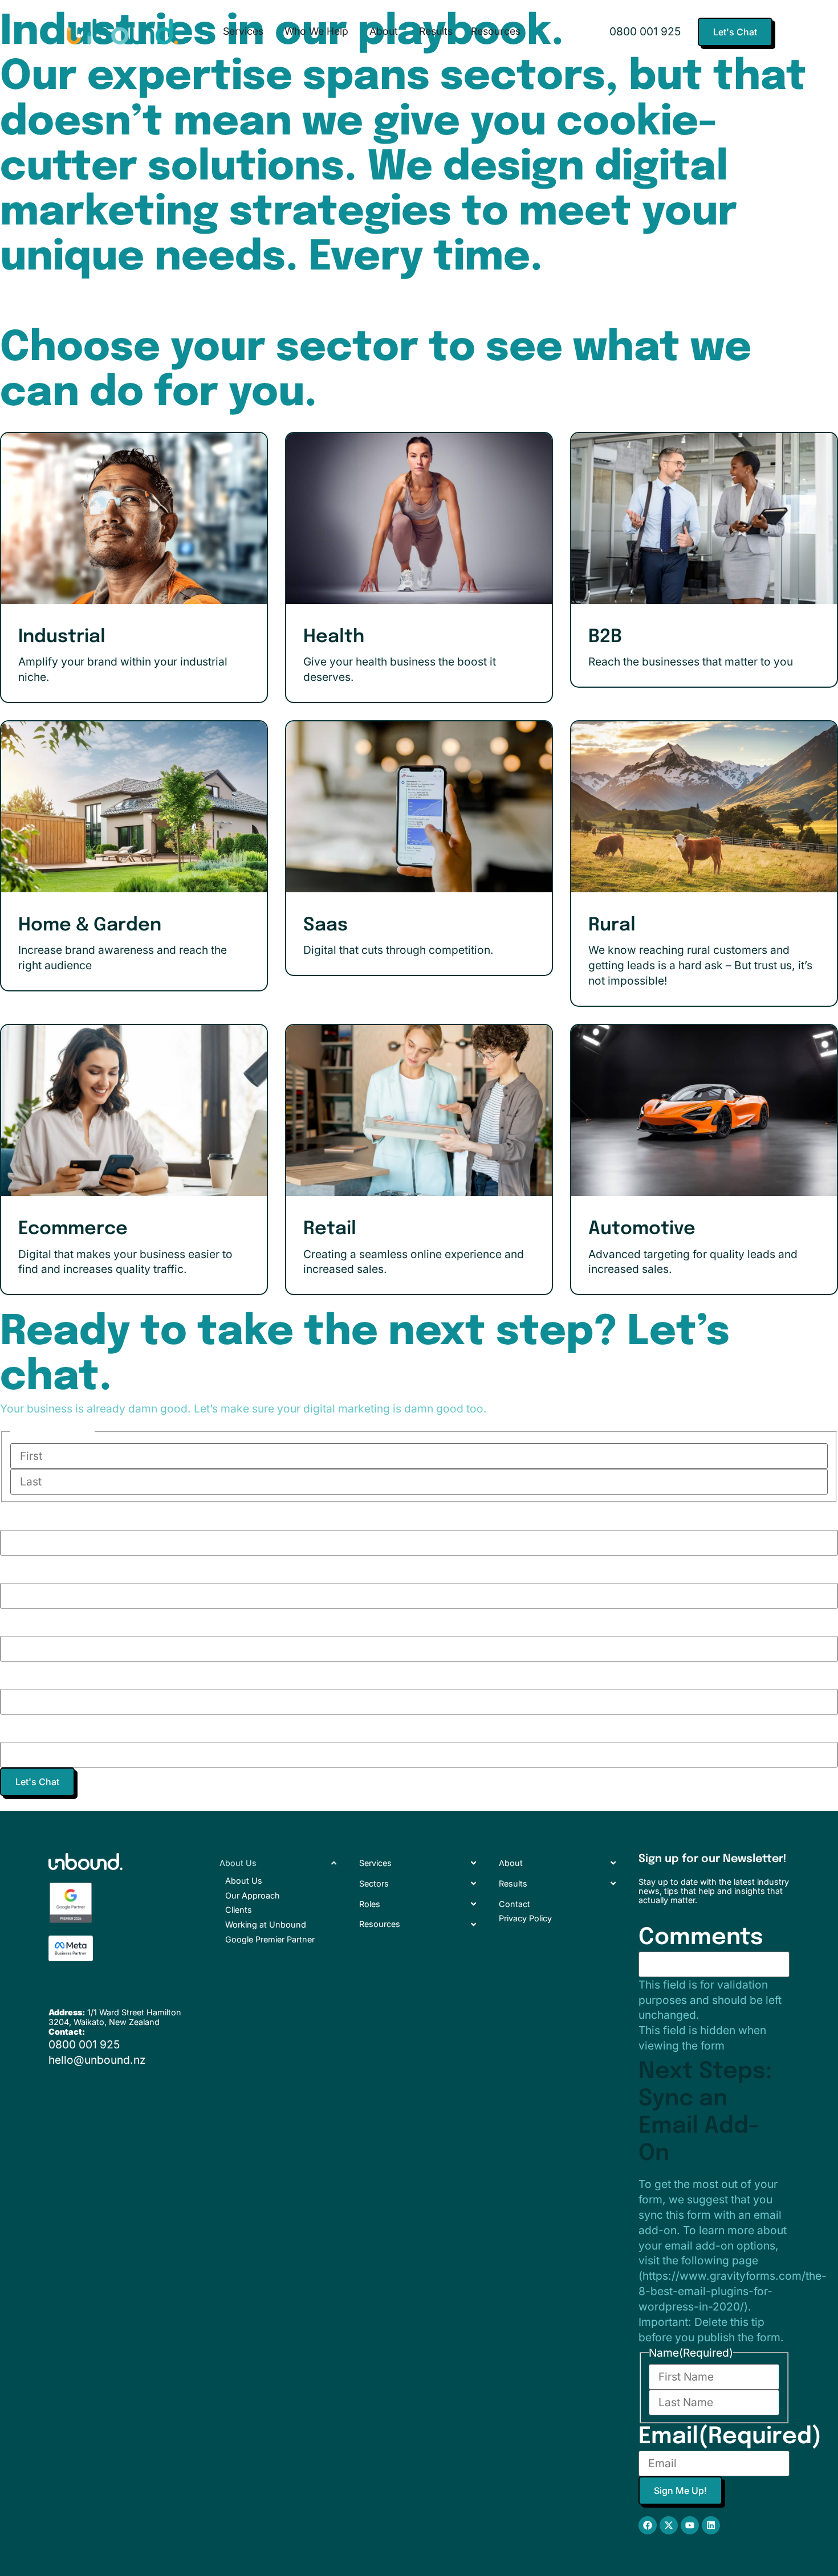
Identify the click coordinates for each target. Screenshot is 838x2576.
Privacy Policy (525, 1918)
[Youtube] (690, 2525)
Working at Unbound (266, 1924)
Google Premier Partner (270, 1939)
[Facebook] (648, 2525)
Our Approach (253, 1895)
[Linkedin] (711, 2525)
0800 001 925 (645, 31)
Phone (97, 1675)
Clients (239, 1910)
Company (115, 1516)
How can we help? (164, 1728)
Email (91, 1622)
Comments (701, 1938)
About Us (244, 1881)
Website (109, 1569)
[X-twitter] (669, 2525)
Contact (514, 1904)
